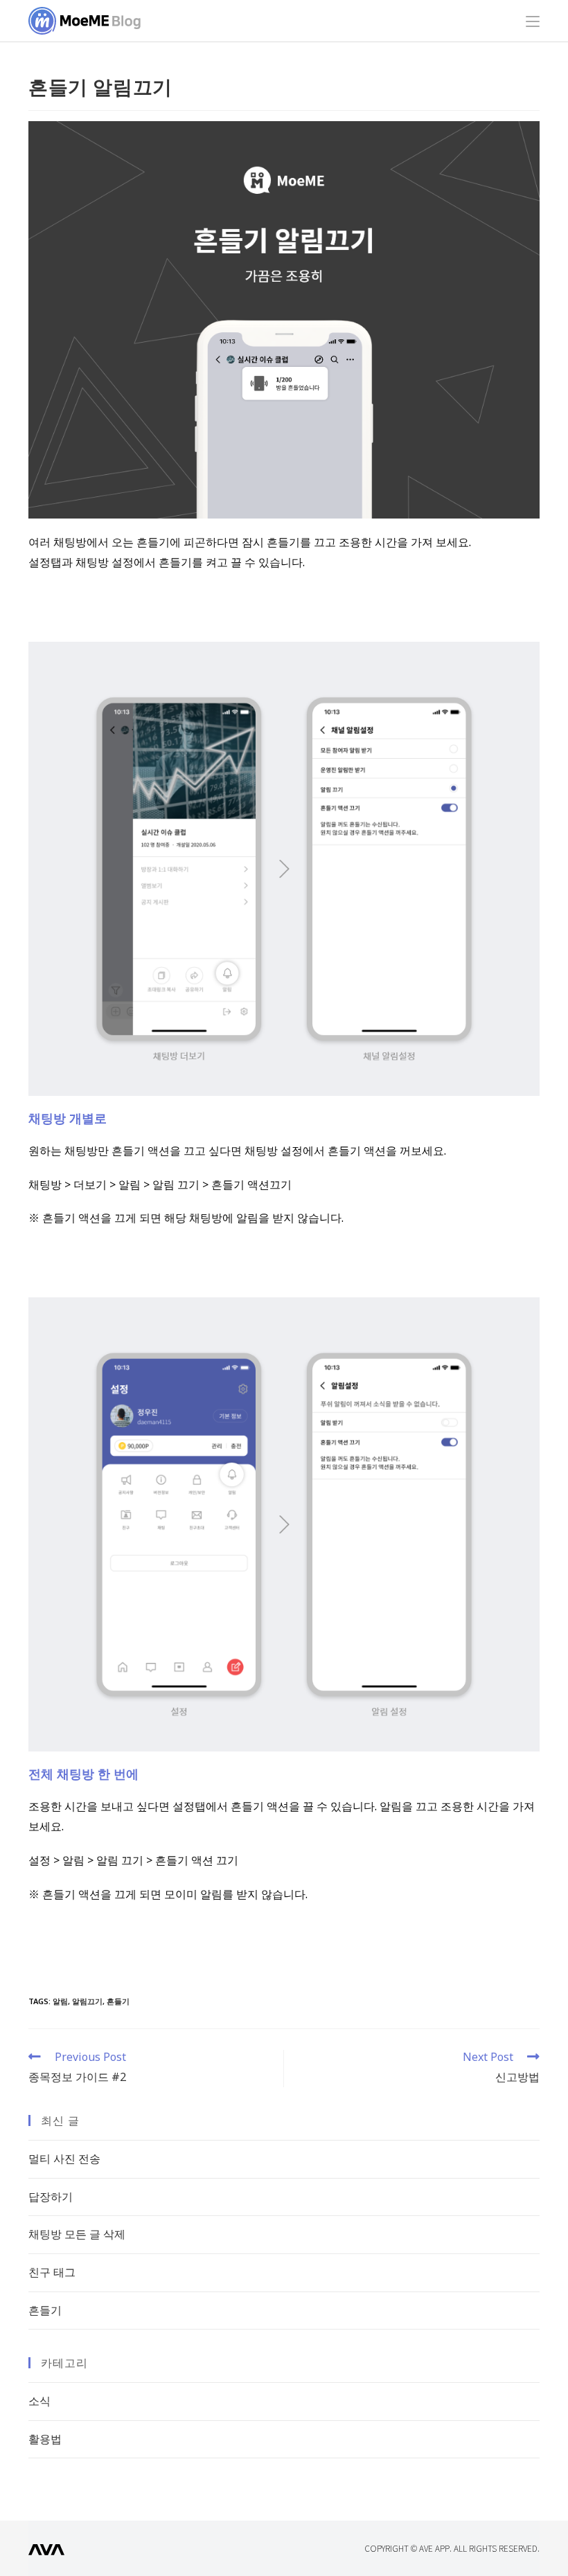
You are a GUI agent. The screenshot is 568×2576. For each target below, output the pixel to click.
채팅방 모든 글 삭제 (77, 2234)
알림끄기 (87, 2001)
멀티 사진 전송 (64, 2159)
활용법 (45, 2439)
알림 (60, 2001)
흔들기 (118, 2001)
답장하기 (51, 2197)
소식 (39, 2401)
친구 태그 (52, 2272)
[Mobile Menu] (533, 21)
